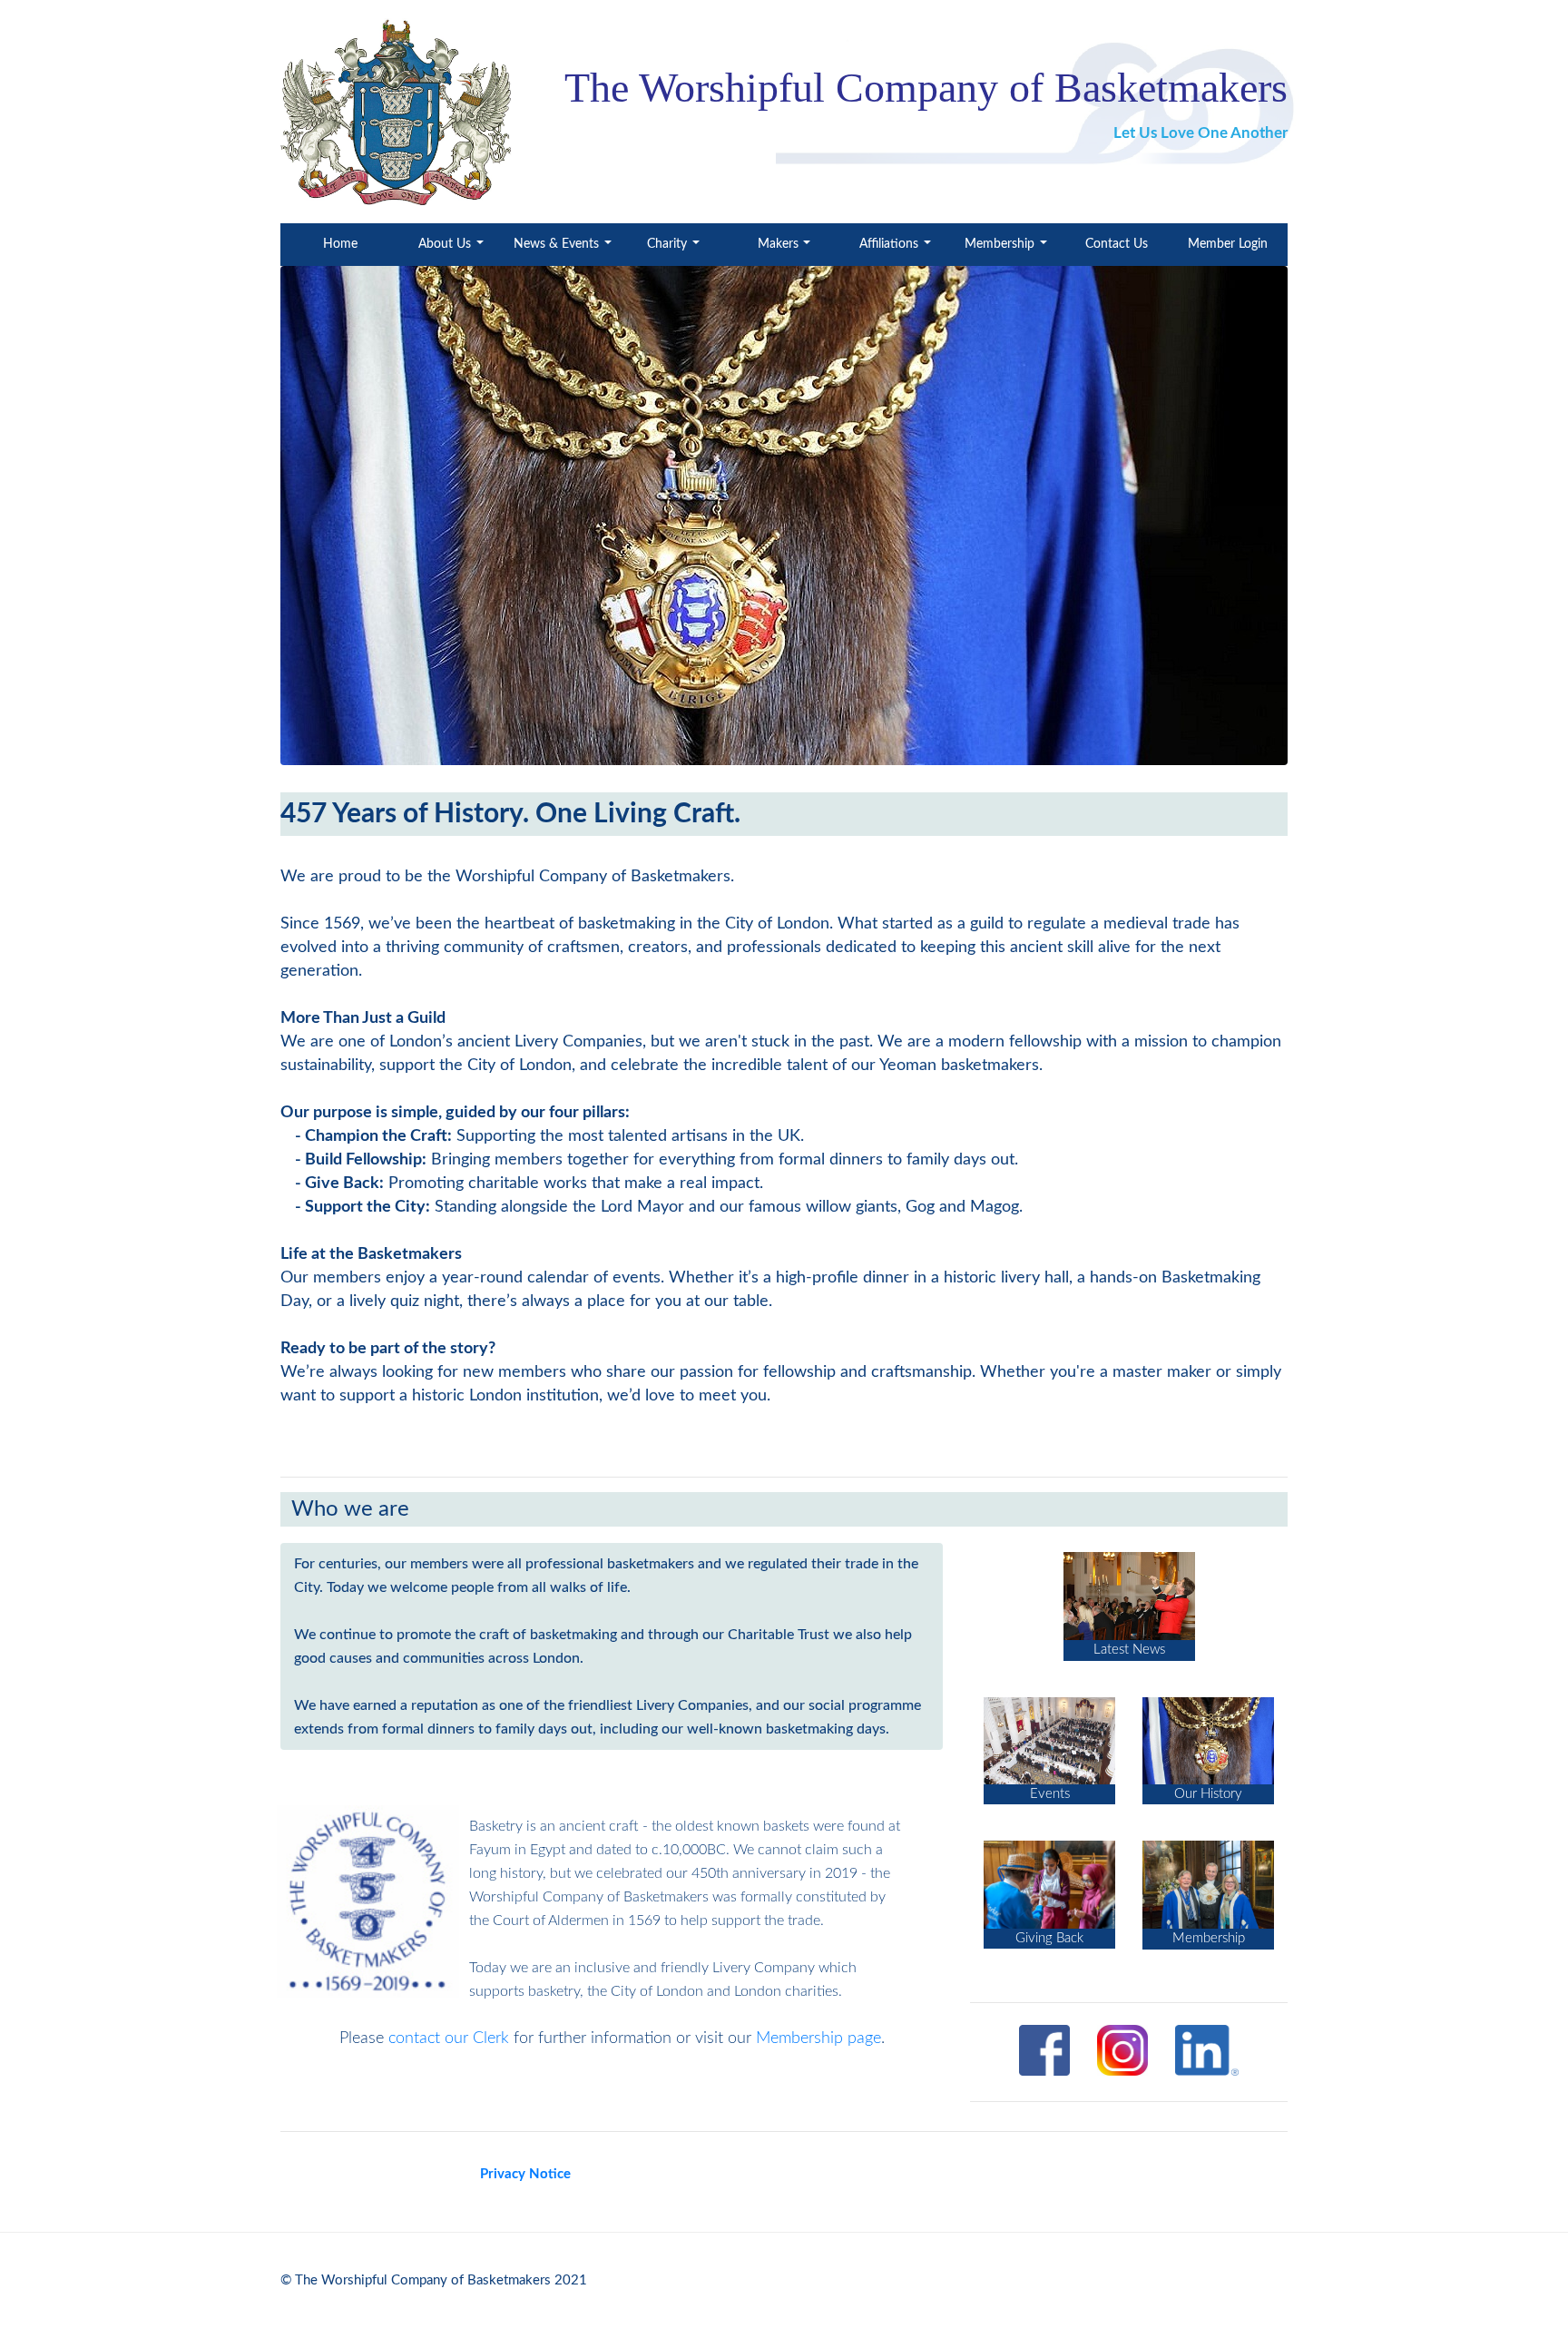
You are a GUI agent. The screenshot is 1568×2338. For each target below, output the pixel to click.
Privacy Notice (525, 2174)
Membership (1001, 244)
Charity (669, 244)
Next (1315, 518)
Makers (780, 244)
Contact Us (1117, 244)
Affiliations (891, 244)
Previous (253, 518)
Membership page (818, 2038)
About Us (446, 244)
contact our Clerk (449, 2038)
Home (359, 244)
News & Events (558, 244)
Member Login (1228, 244)
